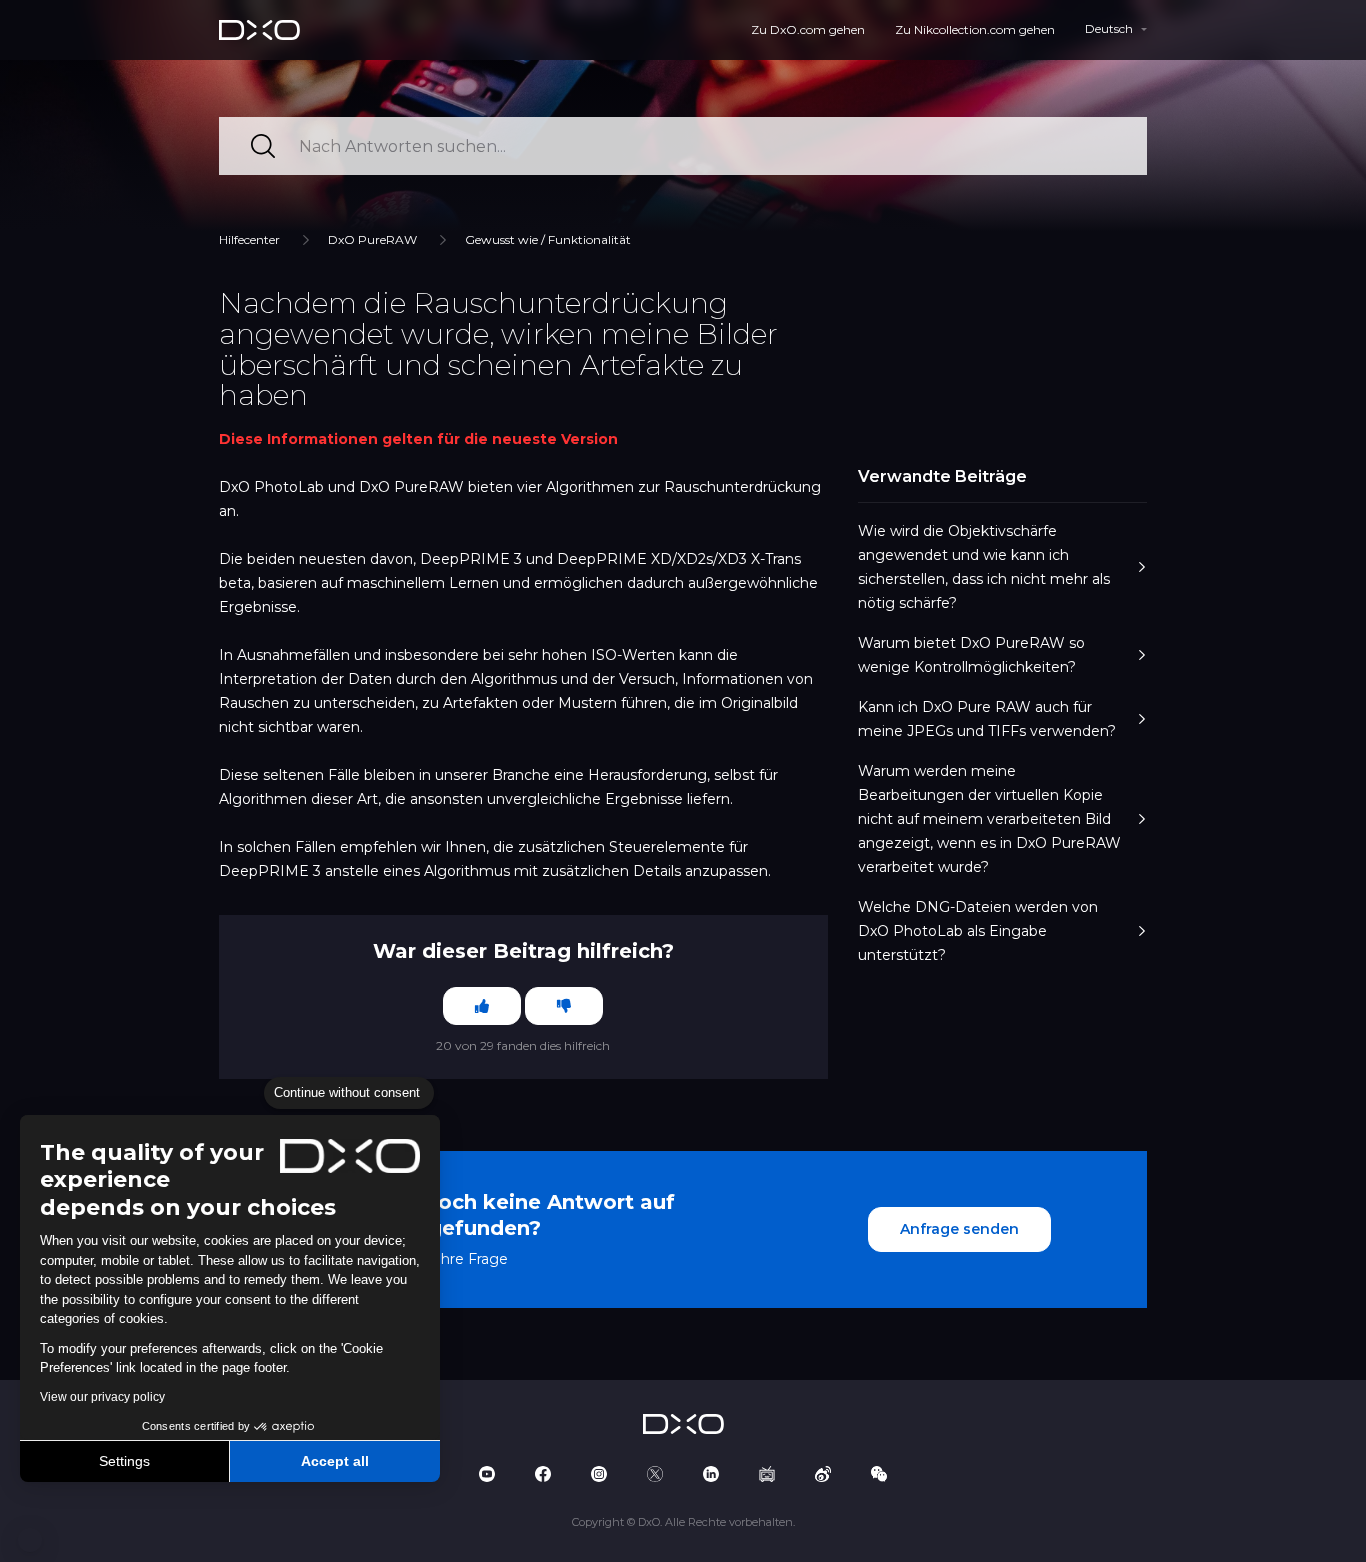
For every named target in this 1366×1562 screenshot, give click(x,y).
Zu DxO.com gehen (808, 29)
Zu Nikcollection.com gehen (975, 29)
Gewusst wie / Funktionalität (548, 239)
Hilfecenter (249, 239)
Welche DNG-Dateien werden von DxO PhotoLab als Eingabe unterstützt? (978, 931)
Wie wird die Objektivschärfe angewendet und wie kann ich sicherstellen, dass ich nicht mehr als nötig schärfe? (984, 567)
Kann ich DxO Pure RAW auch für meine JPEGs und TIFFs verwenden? (987, 719)
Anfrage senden (959, 1229)
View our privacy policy (102, 1397)
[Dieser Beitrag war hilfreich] (482, 1006)
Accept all (335, 1461)
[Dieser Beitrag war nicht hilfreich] (564, 1006)
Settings (124, 1461)
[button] (30, 1540)
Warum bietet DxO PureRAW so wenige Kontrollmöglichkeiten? (971, 655)
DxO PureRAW (372, 239)
